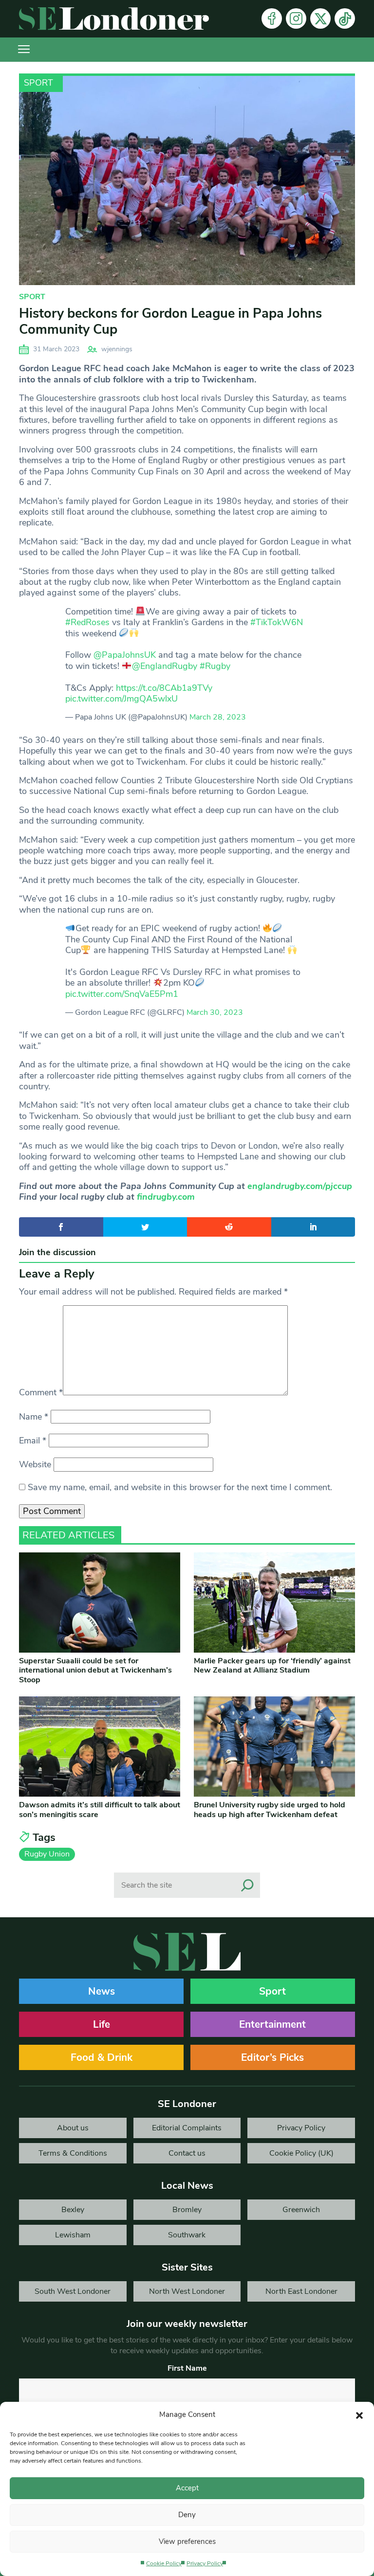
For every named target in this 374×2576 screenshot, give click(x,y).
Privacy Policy (205, 2563)
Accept (187, 2488)
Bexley (73, 2210)
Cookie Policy (164, 2563)
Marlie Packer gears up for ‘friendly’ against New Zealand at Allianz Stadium (272, 1666)
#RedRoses (87, 622)
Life (102, 2024)
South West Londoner (73, 2291)
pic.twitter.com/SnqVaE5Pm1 (122, 994)
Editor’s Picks (272, 2057)
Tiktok (345, 18)
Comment (41, 1392)
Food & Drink (102, 2057)
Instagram (296, 18)
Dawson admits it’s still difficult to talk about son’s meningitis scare (100, 1810)
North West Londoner (187, 2291)
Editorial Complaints (187, 2128)
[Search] (247, 1885)
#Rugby (215, 666)
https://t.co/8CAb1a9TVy (164, 688)
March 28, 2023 (218, 717)
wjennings (117, 349)
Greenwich (301, 2210)
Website (35, 1464)
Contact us (187, 2153)
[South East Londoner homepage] (114, 19)
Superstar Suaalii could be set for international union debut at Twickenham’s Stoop (95, 1670)
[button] (359, 2414)
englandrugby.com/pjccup (300, 1186)
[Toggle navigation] (24, 50)
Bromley (187, 2210)
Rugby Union (47, 1854)
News (102, 1991)
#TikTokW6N (277, 622)
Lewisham (73, 2235)
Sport (38, 83)
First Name (187, 2368)
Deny (187, 2515)
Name (34, 1417)
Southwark (187, 2235)
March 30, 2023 (215, 1012)
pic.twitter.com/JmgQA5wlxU (122, 699)
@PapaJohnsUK (125, 655)
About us (73, 2128)
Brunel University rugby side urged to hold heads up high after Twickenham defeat (270, 1810)
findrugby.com (166, 1197)
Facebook (272, 18)
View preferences (187, 2541)
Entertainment (272, 2024)
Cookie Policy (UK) (301, 2153)
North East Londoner (301, 2291)
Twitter (320, 18)
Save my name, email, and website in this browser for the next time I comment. (180, 1487)
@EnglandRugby (165, 666)
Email (33, 1441)
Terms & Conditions (73, 2153)
